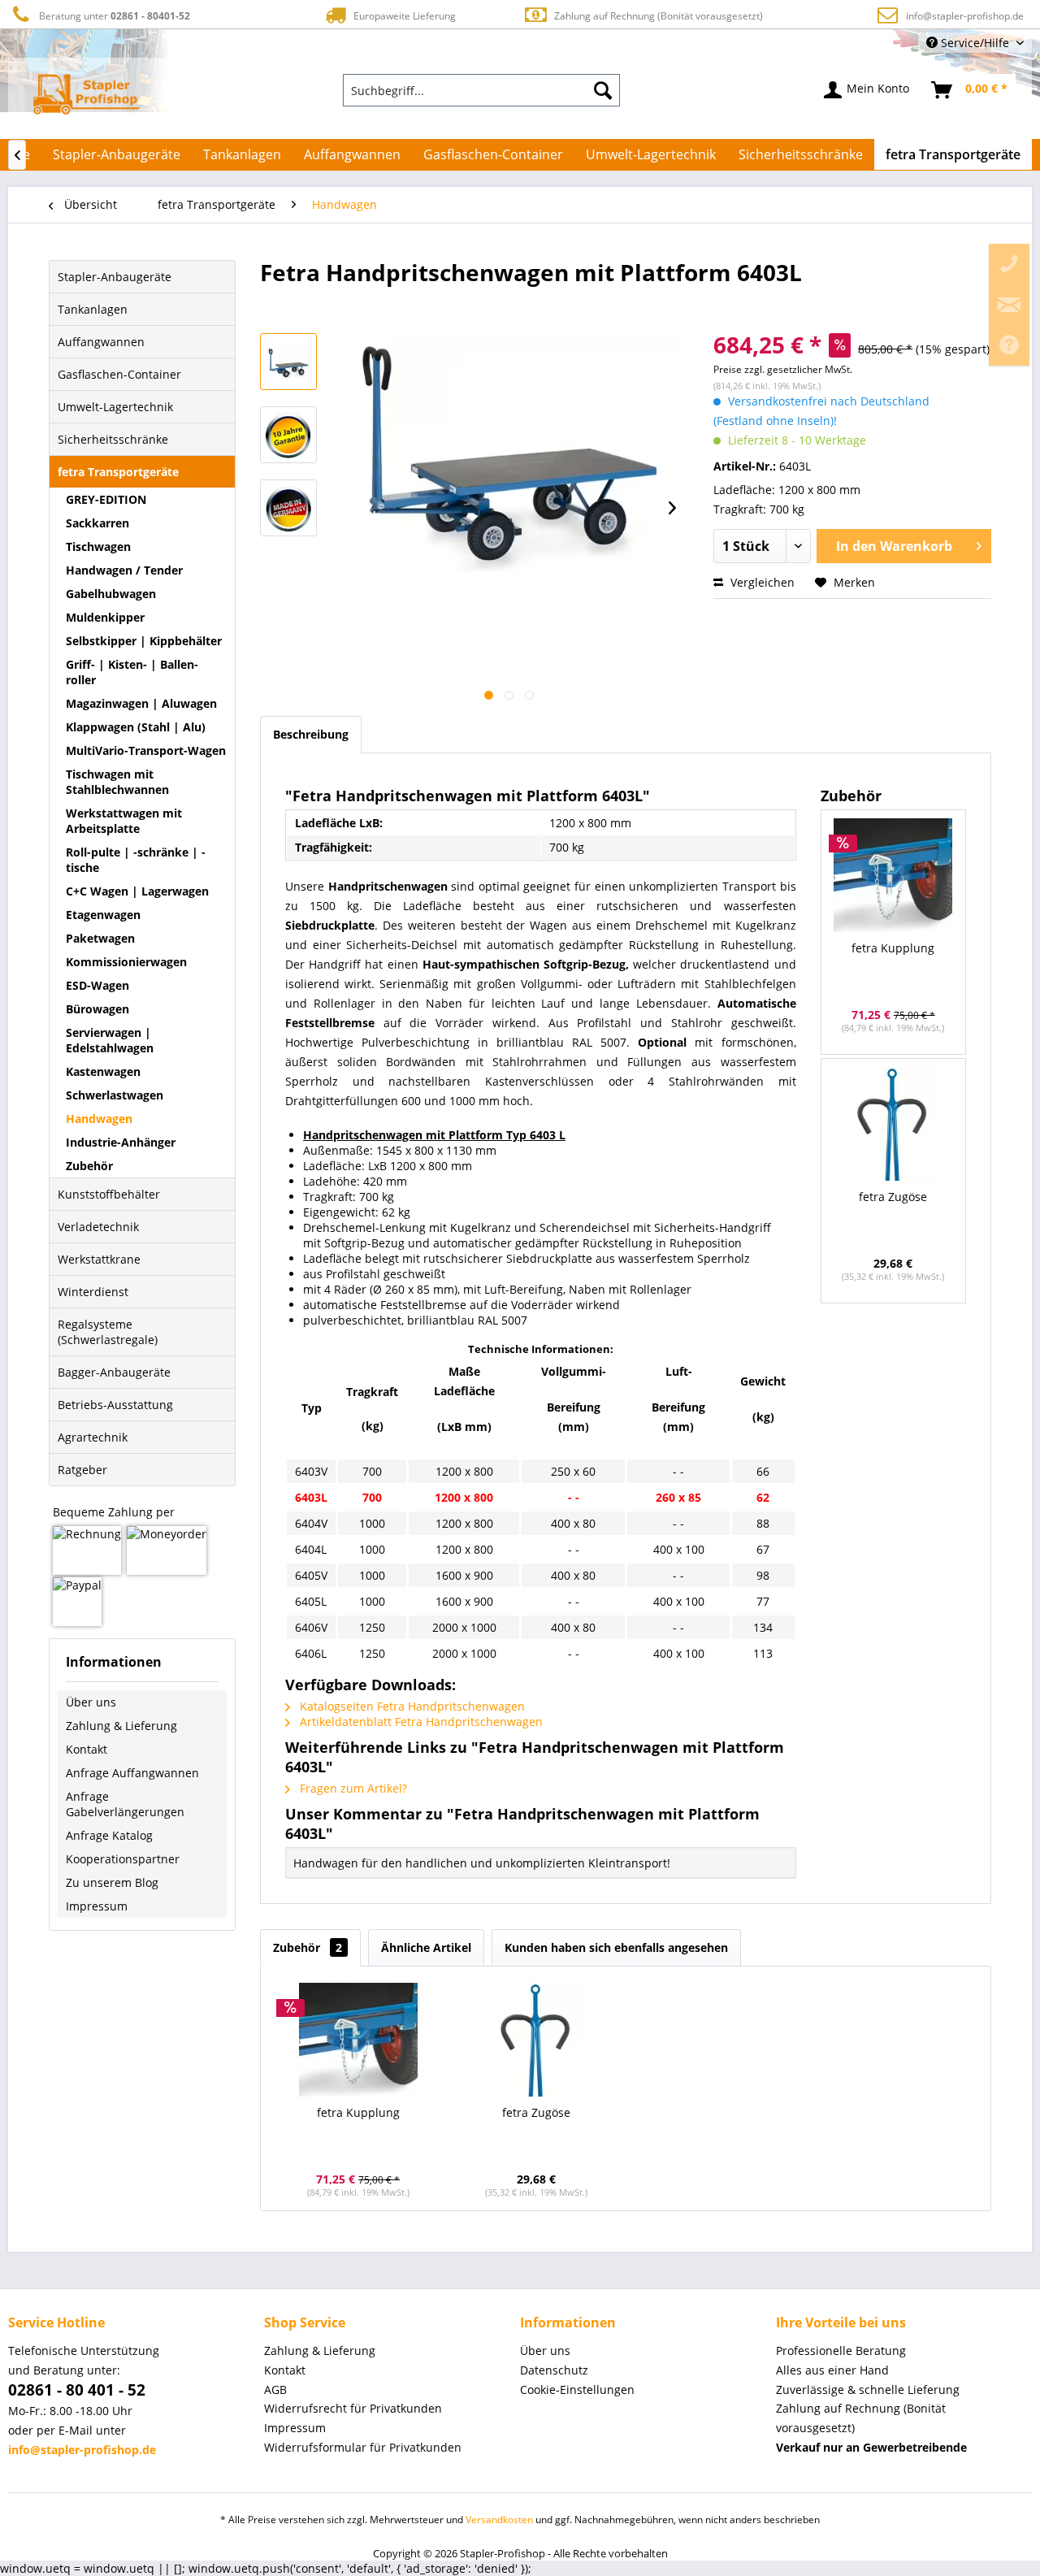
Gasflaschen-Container (119, 374)
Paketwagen (100, 938)
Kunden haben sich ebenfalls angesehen (616, 1947)
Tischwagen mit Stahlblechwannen (117, 782)
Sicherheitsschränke (113, 439)
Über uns (91, 1702)
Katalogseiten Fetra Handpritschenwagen (411, 1706)
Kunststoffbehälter (109, 1194)
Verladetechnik (98, 1227)
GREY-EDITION (106, 499)
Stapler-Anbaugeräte (115, 277)
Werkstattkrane (99, 1259)
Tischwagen (98, 546)
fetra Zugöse (893, 1197)
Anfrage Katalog (109, 1835)
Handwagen (99, 1119)
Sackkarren (97, 523)
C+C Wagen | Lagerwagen (137, 891)
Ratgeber (82, 1470)
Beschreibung (311, 734)
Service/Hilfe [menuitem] (975, 43)
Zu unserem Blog (112, 1882)
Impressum (97, 1906)
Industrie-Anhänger (121, 1142)
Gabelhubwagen (111, 594)
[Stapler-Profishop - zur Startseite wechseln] (87, 94)
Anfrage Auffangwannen (132, 1773)
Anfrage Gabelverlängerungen (125, 1804)
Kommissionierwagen (126, 962)
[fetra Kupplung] (894, 875)
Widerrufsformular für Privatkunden (363, 2447)
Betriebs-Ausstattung (115, 1405)
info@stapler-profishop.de (965, 16)
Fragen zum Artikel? (352, 1788)
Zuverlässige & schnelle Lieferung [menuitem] (868, 2390)
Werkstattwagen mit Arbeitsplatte (124, 821)
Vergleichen (761, 582)
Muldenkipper (105, 617)
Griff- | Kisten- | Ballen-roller (132, 672)
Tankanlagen (93, 309)
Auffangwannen (101, 342)
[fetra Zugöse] (894, 1124)
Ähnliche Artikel (426, 1947)
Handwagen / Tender (124, 570)
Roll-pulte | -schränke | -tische (136, 860)
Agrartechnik (93, 1437)
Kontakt (87, 1749)
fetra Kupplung (893, 948)
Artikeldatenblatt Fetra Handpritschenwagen (420, 1722)
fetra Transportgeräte (118, 472)
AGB (275, 2390)
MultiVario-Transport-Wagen (146, 750)
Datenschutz (554, 2370)
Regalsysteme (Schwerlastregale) (108, 1332)
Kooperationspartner (123, 1859)
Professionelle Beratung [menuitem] (841, 2350)
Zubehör (89, 1166)
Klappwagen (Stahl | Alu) (136, 727)
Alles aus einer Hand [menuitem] (832, 2370)
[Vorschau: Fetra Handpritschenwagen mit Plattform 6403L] (288, 362)
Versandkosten (499, 2520)
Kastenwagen (103, 1071)
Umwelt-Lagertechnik (115, 407)
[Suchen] (603, 90)
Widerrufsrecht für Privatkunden (353, 2408)
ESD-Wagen (97, 985)
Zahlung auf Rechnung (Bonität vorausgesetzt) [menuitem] (861, 2418)
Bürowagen (97, 1009)
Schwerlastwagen (115, 1095)
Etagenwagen (103, 915)
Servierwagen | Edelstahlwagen (110, 1040)
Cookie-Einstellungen (577, 2390)
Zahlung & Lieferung (121, 1726)
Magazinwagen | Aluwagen (141, 703)
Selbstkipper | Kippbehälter (144, 641)
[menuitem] (482, 90)
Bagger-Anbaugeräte (114, 1372)
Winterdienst (93, 1292)
